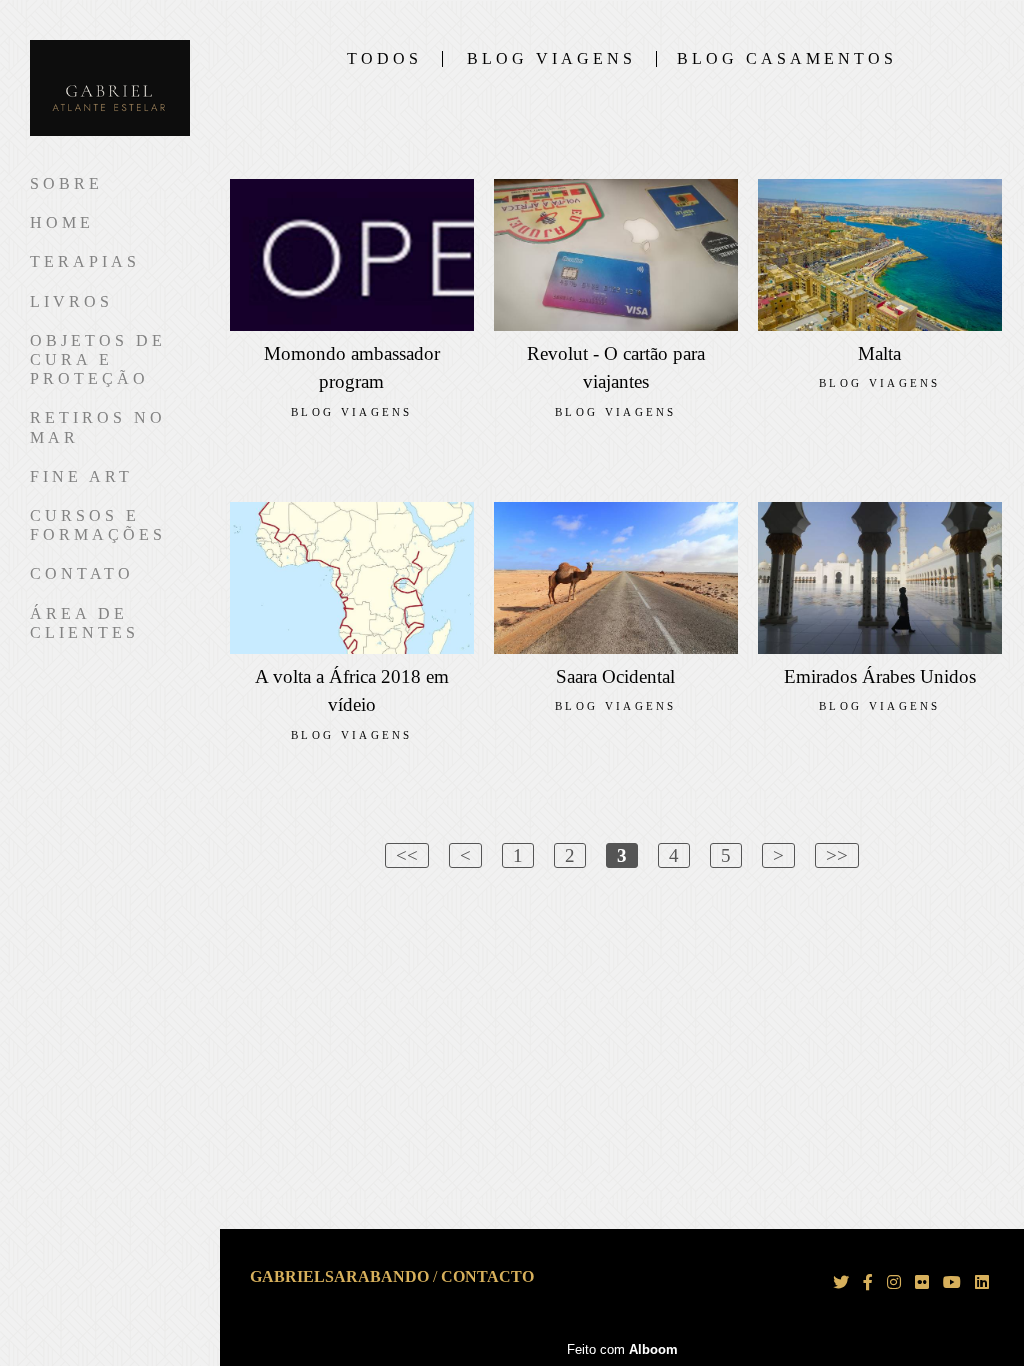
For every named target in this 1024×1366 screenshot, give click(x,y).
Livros (71, 301)
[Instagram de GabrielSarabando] (894, 1282)
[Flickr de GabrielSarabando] (922, 1282)
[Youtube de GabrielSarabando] (952, 1282)
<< (407, 855)
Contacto (487, 1277)
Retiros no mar (98, 427)
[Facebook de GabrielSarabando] (868, 1282)
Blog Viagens (551, 59)
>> (837, 855)
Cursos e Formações (98, 525)
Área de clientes (84, 623)
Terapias (85, 261)
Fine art (81, 476)
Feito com (622, 1349)
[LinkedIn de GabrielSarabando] (982, 1282)
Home (62, 222)
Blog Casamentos (787, 59)
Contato (82, 573)
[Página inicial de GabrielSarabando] (110, 89)
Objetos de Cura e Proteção (98, 359)
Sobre (66, 183)
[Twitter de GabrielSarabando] (841, 1282)
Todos (384, 59)
